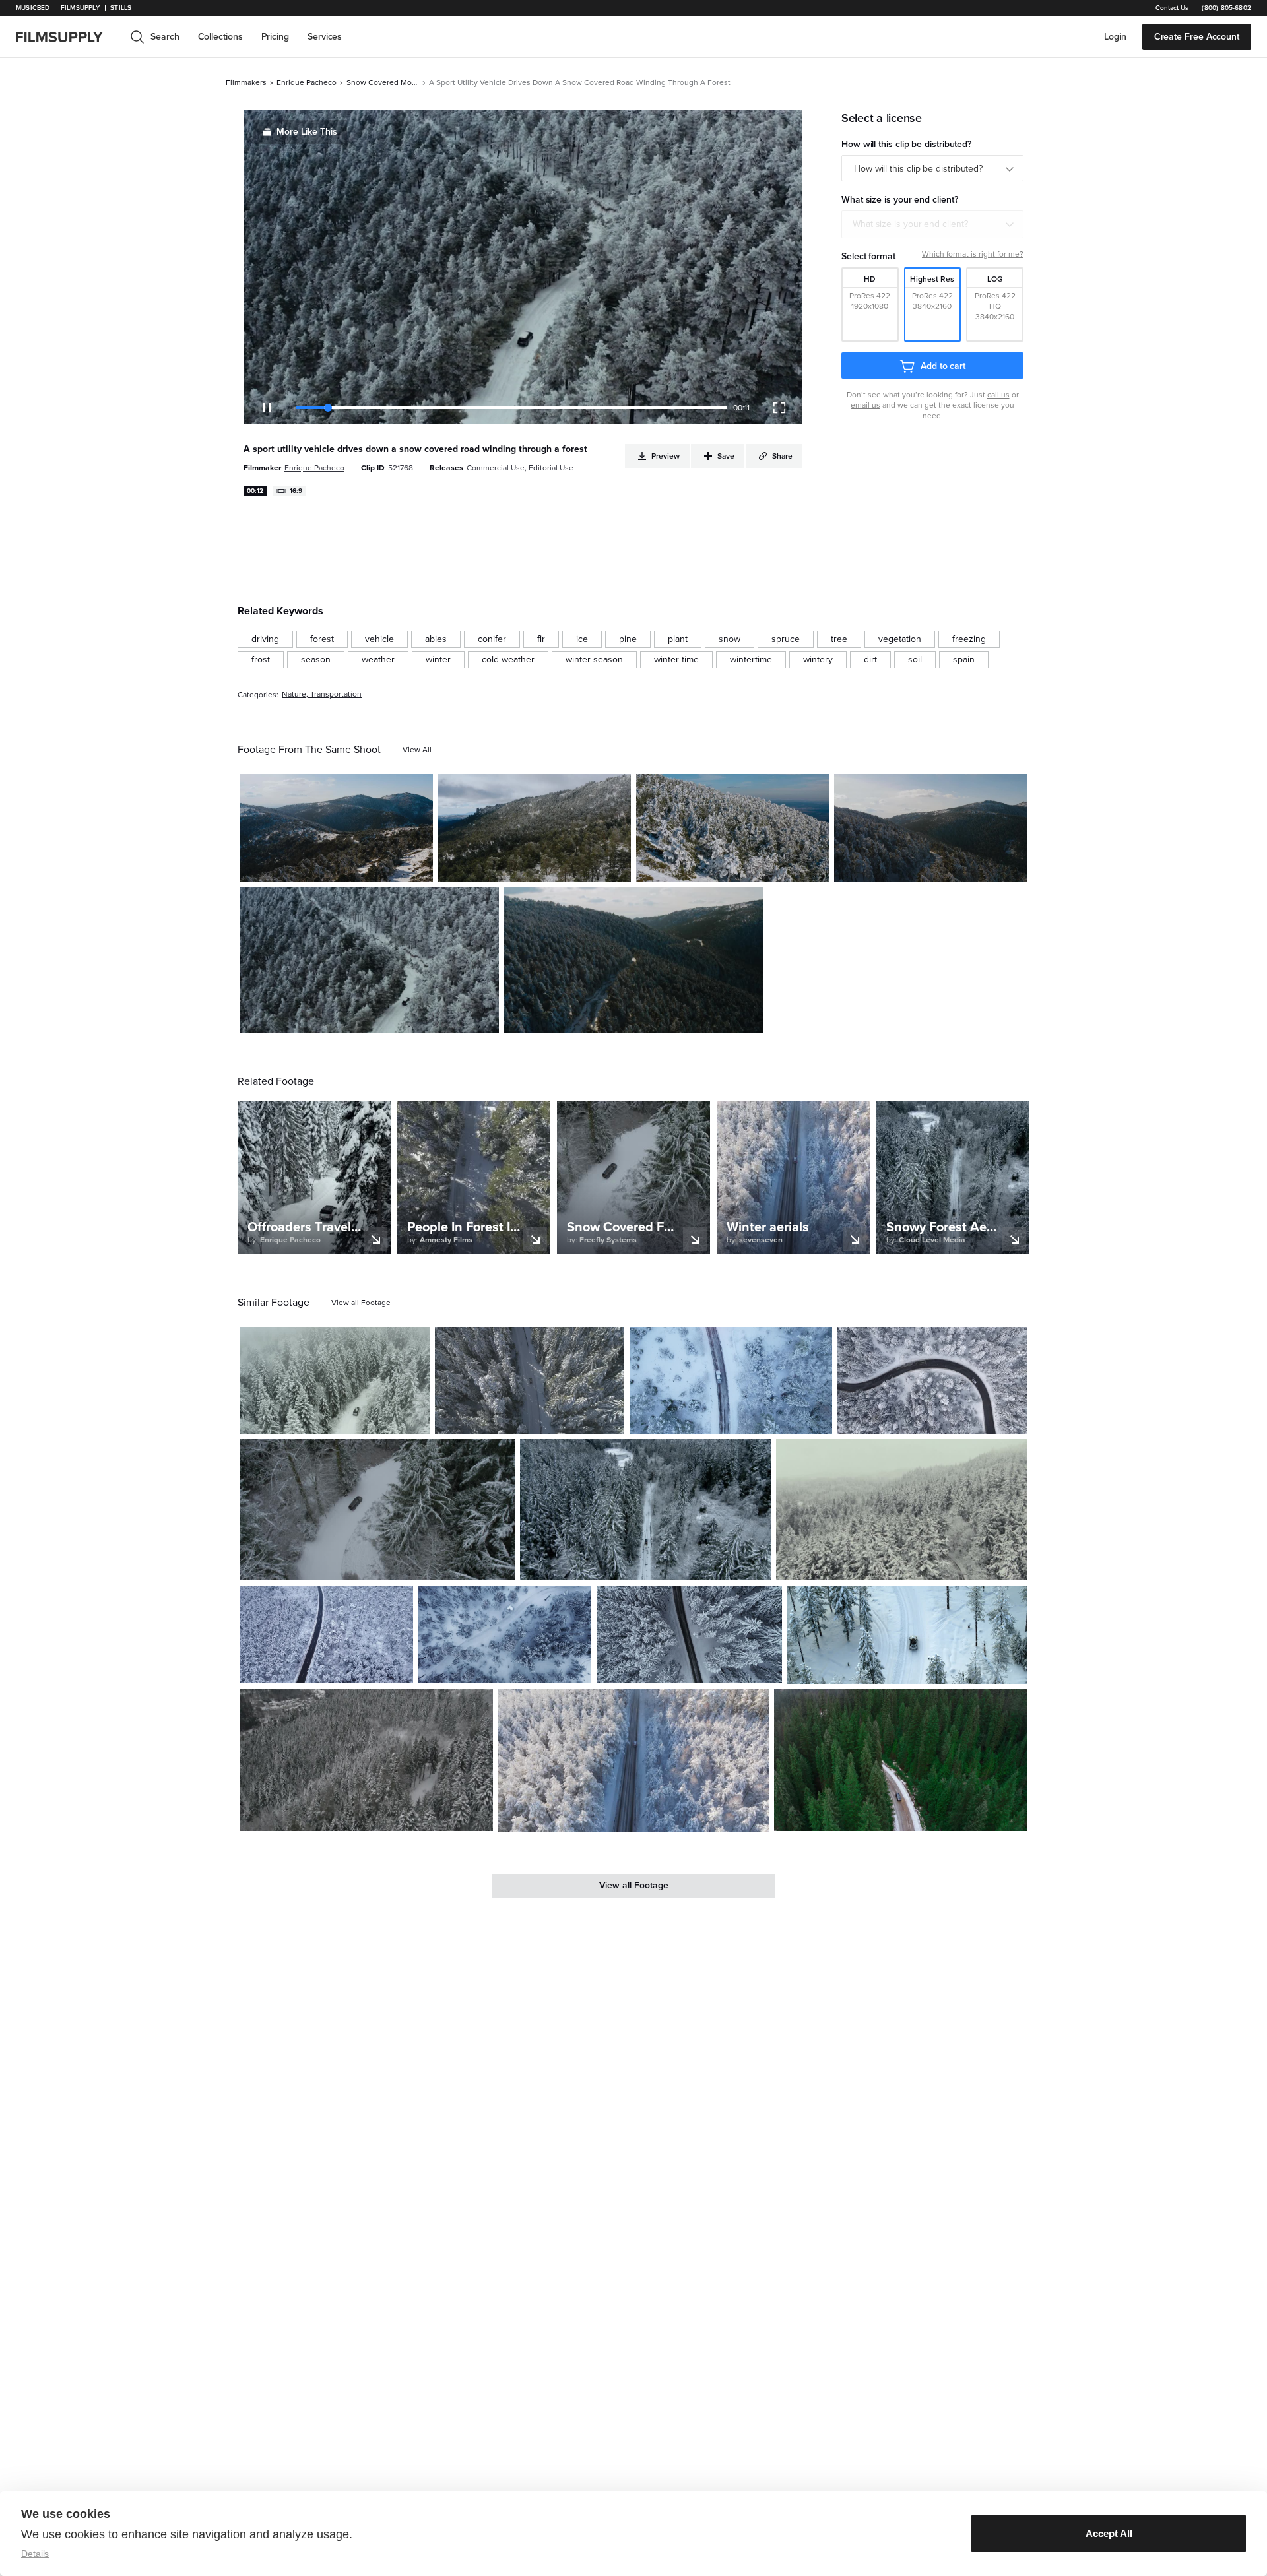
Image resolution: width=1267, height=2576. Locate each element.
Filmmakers (246, 82)
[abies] (436, 639)
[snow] (730, 639)
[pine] (628, 639)
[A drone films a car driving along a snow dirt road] (645, 1510)
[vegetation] (900, 639)
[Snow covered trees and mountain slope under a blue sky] (732, 828)
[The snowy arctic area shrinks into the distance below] (505, 1634)
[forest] (322, 639)
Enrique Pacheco (307, 82)
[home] (67, 37)
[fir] (541, 639)
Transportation (336, 694)
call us (998, 395)
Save (384, 867)
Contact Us (1172, 8)
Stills (121, 8)
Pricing (275, 37)
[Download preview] (348, 1419)
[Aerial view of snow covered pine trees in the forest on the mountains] (367, 1760)
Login (1115, 37)
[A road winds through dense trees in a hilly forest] (633, 960)
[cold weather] (508, 660)
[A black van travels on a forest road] (900, 1760)
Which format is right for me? (973, 254)
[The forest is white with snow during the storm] (901, 1510)
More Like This (307, 132)
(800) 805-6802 (1226, 8)
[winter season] (594, 660)
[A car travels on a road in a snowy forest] (530, 1380)
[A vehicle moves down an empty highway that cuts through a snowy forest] (633, 1760)
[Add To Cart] (418, 867)
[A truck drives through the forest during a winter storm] (335, 1380)
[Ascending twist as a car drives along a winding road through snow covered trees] (932, 1380)
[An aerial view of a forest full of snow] (731, 1380)
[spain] (964, 660)
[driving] (265, 639)
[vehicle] (379, 639)
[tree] (839, 639)
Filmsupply (80, 8)
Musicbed (33, 8)
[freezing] (969, 639)
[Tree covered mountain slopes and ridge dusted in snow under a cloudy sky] (535, 828)
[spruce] (786, 639)
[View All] (417, 750)
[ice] (582, 639)
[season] (316, 660)
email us (865, 405)
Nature (294, 694)
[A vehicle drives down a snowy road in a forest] (377, 1510)
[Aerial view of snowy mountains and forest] (337, 828)
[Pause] (267, 408)
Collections (220, 37)
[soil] (915, 660)
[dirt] (870, 660)
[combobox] (932, 224)
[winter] (438, 660)
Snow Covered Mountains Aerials (383, 82)
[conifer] (492, 639)
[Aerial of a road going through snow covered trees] (689, 1634)
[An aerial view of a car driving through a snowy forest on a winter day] (907, 1635)
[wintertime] (751, 660)
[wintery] (818, 660)
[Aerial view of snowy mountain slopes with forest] (930, 828)
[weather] (378, 660)
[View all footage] (361, 1303)
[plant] (678, 639)
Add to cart (943, 366)
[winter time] (676, 660)
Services (325, 37)
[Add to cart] (414, 1419)
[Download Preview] (351, 867)
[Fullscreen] (779, 408)
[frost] (261, 660)
